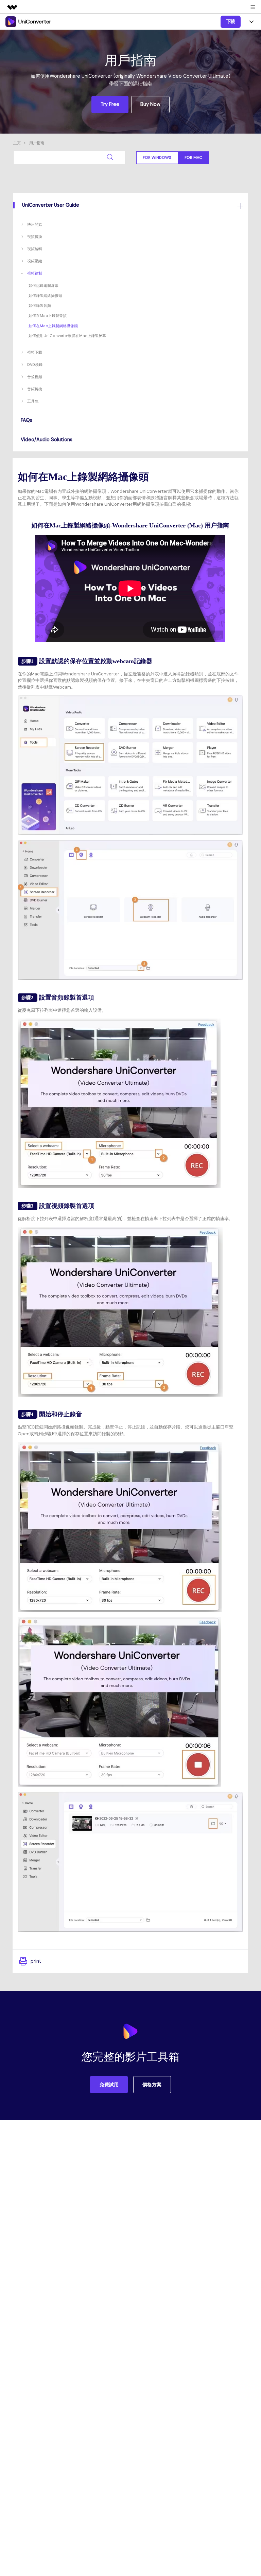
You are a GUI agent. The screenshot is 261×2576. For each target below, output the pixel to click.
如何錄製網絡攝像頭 (45, 296)
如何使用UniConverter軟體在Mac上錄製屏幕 (67, 336)
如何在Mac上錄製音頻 (48, 316)
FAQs (27, 420)
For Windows (157, 157)
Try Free (110, 104)
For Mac (193, 157)
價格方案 (152, 2085)
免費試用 (109, 2085)
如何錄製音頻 (40, 305)
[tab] (130, 205)
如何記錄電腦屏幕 (43, 285)
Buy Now (150, 104)
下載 (231, 21)
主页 (17, 143)
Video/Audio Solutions (47, 440)
